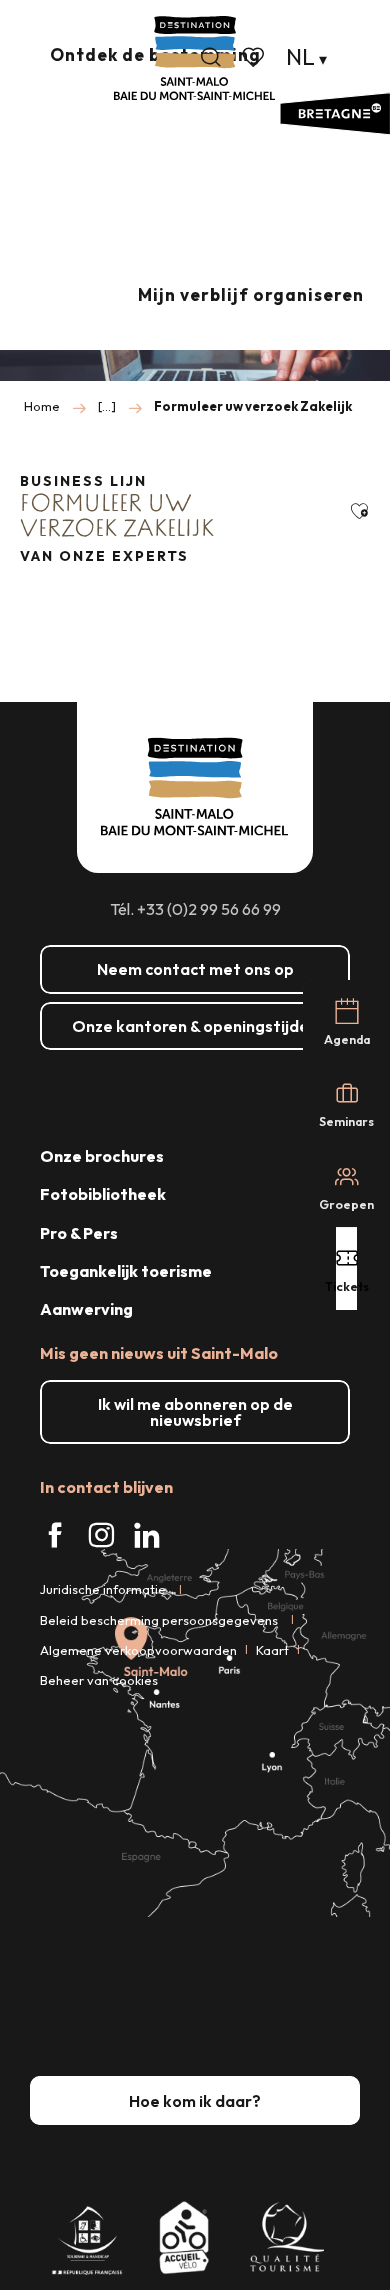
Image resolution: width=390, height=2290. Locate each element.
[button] (211, 57)
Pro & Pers (79, 1233)
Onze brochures (102, 1156)
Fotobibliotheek (103, 1194)
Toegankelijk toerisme (126, 1271)
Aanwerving (86, 1309)
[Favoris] (255, 57)
